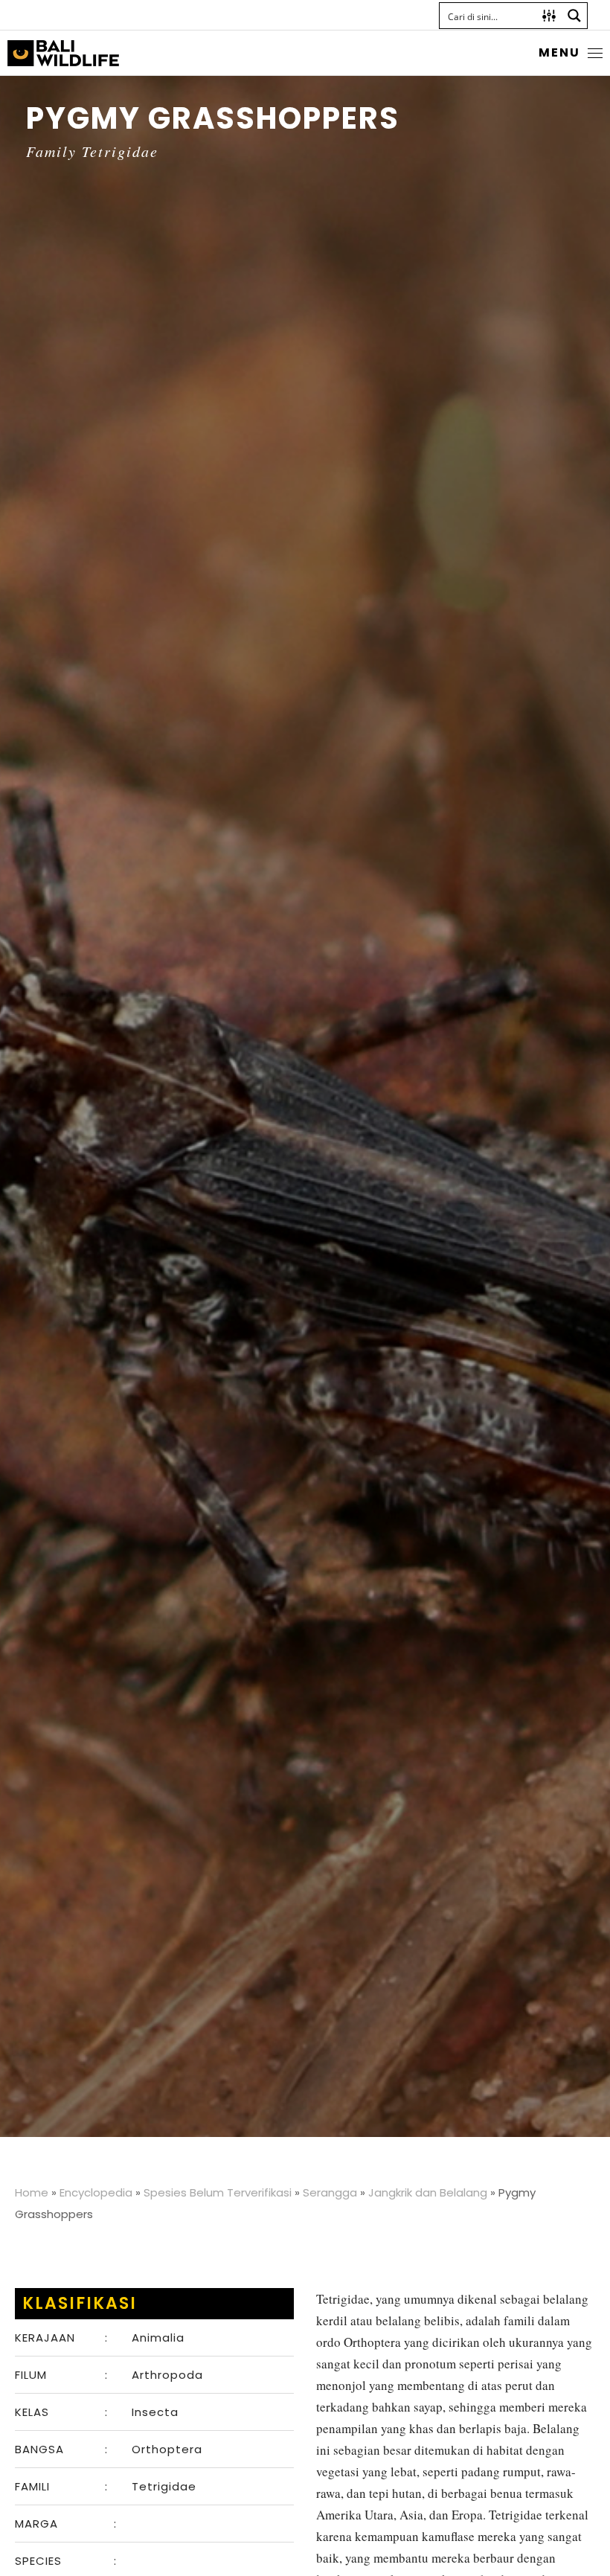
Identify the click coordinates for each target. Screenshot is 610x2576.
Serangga (330, 2192)
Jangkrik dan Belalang (428, 2192)
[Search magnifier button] (574, 16)
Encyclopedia (96, 2192)
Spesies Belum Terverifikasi (218, 2192)
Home (32, 2192)
